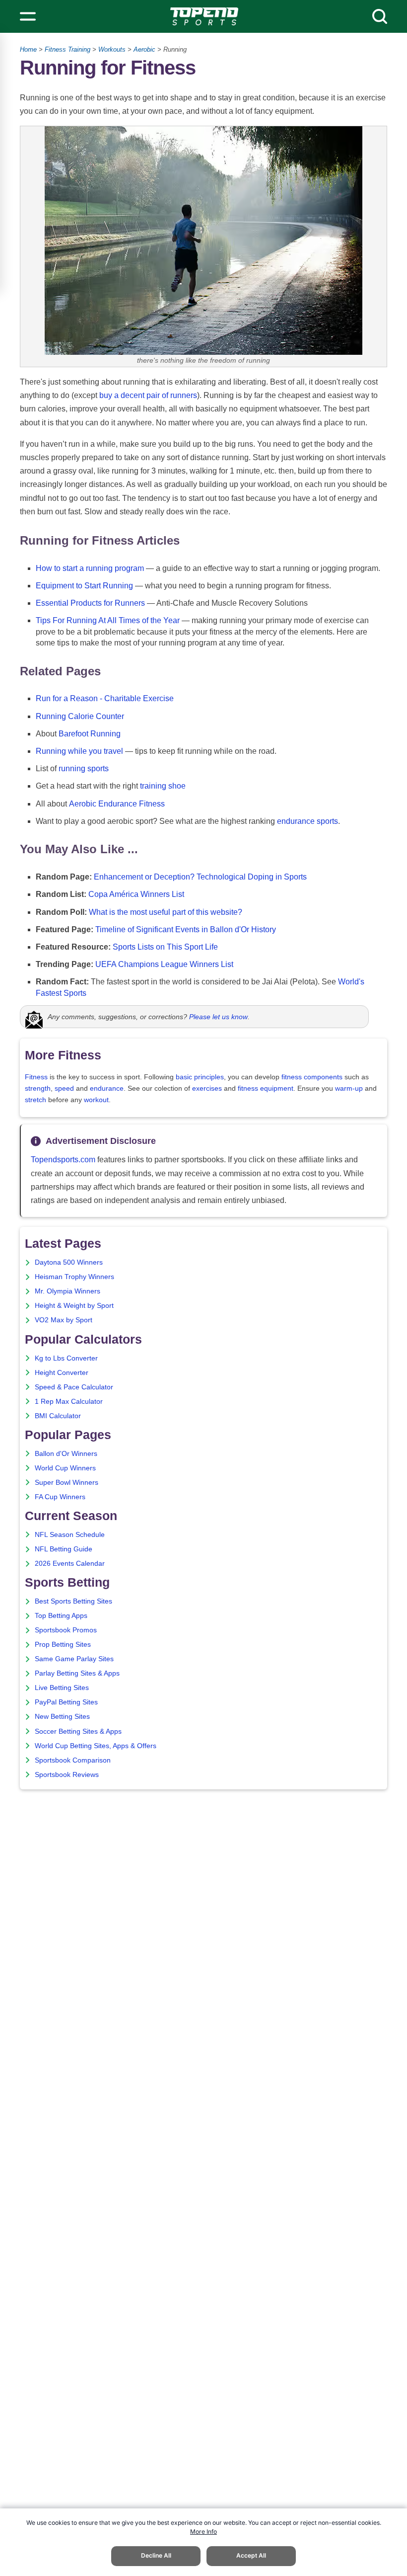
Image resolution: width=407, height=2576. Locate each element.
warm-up (349, 1088)
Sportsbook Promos (66, 1630)
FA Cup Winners (60, 1497)
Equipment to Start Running (84, 586)
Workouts (112, 49)
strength (38, 1088)
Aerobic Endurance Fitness (117, 804)
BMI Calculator (58, 1416)
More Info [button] (203, 2532)
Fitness (36, 1077)
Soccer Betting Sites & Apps (78, 1731)
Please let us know (218, 1017)
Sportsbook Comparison (73, 1760)
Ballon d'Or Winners (66, 1454)
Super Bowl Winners (67, 1483)
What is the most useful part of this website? (166, 912)
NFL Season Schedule (70, 1535)
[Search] (380, 16)
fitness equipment (266, 1088)
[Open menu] (28, 16)
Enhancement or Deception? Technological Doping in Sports (200, 877)
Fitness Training (68, 49)
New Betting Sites (62, 1717)
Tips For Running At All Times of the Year (108, 620)
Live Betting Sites (62, 1688)
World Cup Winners (65, 1468)
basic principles (200, 1077)
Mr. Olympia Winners (68, 1291)
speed (64, 1088)
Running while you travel (79, 751)
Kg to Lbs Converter (66, 1358)
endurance (107, 1088)
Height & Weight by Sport (74, 1306)
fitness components (312, 1077)
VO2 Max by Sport (64, 1320)
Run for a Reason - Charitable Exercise (105, 698)
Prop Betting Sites (63, 1645)
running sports (84, 768)
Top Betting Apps (61, 1616)
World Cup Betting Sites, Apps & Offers (96, 1746)
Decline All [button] (156, 2555)
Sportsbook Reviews (67, 1775)
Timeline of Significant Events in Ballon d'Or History (186, 929)
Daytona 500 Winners (69, 1262)
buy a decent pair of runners (148, 395)
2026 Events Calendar (70, 1564)
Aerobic (144, 49)
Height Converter (62, 1373)
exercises (207, 1088)
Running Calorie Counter (80, 716)
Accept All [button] (251, 2555)
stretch (35, 1100)
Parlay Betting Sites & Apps (77, 1673)
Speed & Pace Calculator (74, 1387)
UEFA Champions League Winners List (164, 964)
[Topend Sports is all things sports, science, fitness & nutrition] (204, 16)
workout (96, 1100)
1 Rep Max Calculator (69, 1402)
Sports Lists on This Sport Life (165, 947)
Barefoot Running (90, 734)
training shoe (163, 786)
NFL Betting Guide (64, 1549)
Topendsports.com (63, 1160)
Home (28, 49)
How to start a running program (90, 568)
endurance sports (307, 821)
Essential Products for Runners (90, 603)
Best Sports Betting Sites (73, 1601)
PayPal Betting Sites (66, 1702)
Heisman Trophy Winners (74, 1277)
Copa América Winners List (136, 894)
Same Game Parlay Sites (74, 1659)
